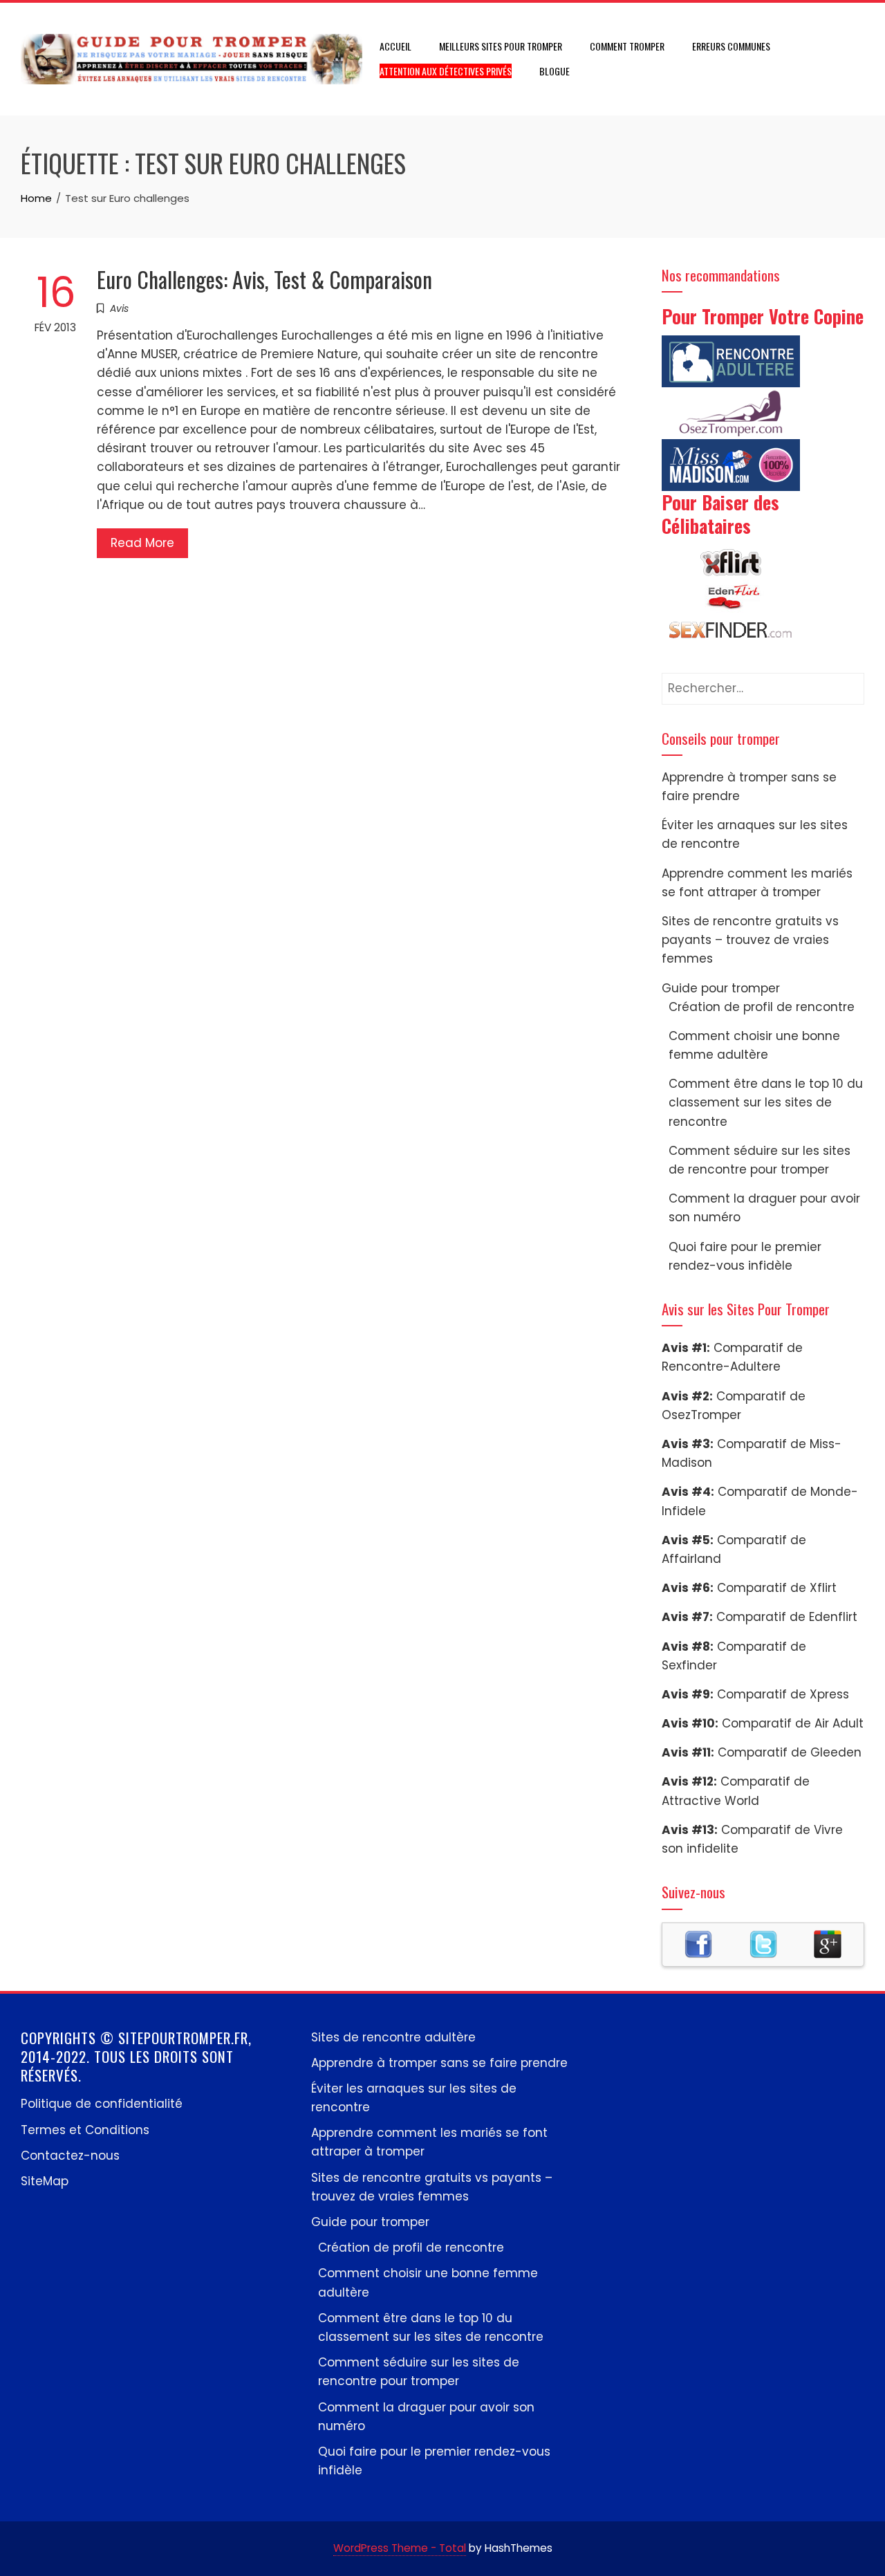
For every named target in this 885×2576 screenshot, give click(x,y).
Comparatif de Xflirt (777, 1588)
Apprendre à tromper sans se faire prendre (439, 2063)
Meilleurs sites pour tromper (501, 46)
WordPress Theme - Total (400, 2548)
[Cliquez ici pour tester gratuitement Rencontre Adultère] (731, 360)
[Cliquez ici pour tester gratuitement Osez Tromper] (731, 412)
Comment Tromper (627, 46)
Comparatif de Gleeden (790, 1752)
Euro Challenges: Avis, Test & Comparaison (264, 279)
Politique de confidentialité (102, 2104)
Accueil (395, 46)
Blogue (555, 71)
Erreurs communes (731, 46)
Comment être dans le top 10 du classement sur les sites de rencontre (766, 1102)
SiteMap (45, 2181)
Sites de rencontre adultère (393, 2037)
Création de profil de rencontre (762, 1007)
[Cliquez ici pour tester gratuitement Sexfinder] (731, 631)
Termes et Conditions (85, 2130)
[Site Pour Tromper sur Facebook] (698, 1943)
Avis (119, 308)
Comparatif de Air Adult (793, 1723)
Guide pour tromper (721, 988)
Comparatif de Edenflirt (787, 1617)
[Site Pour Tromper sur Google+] (828, 1943)
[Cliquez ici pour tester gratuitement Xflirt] (731, 562)
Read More (142, 543)
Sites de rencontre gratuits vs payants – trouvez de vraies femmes (750, 940)
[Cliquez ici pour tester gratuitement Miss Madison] (731, 464)
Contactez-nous (70, 2156)
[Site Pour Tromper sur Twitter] (763, 1943)
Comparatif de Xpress (783, 1694)
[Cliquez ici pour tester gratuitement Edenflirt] (731, 596)
